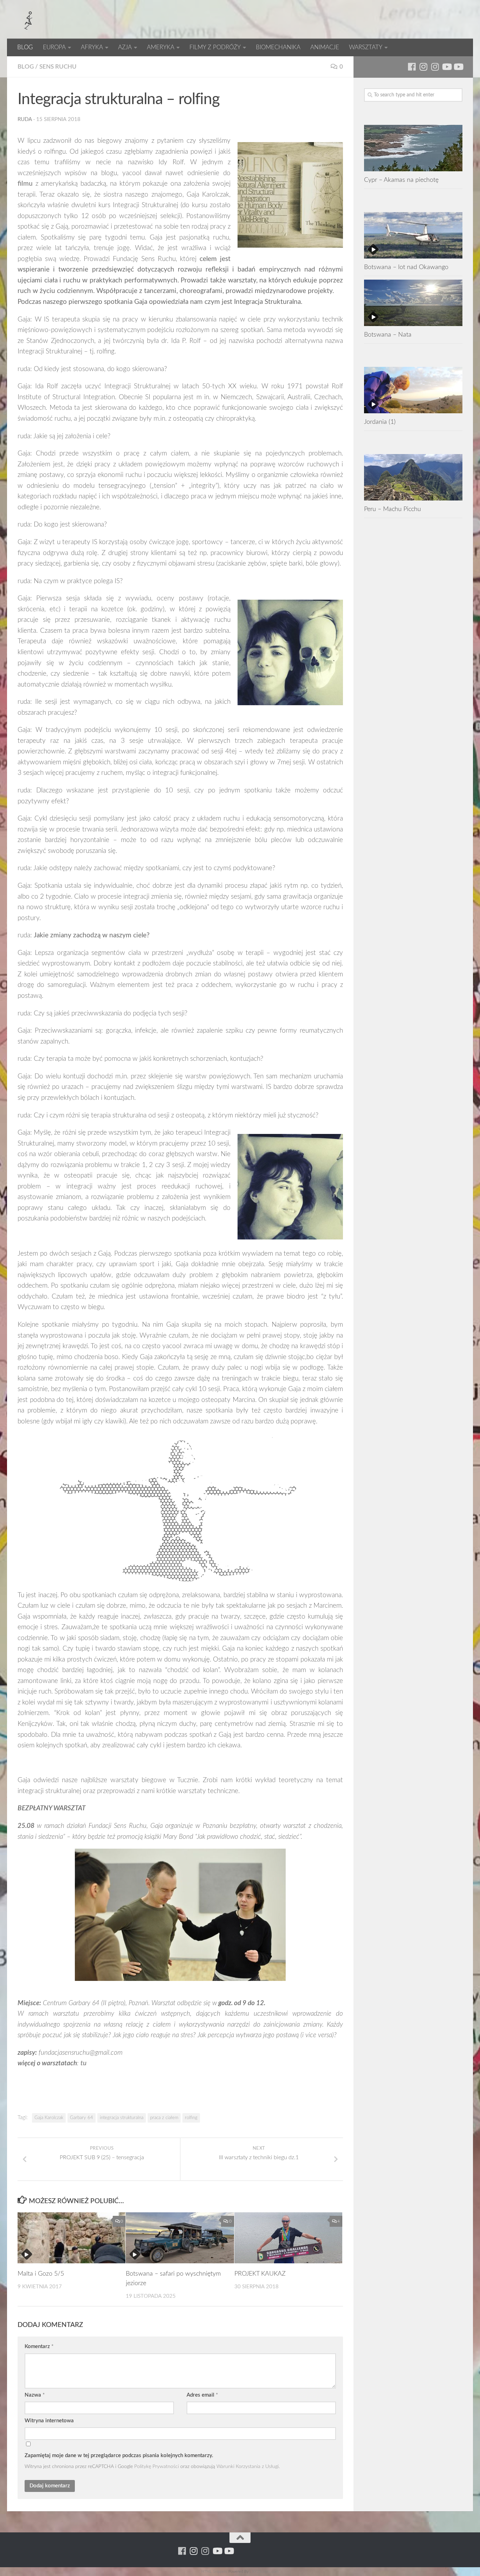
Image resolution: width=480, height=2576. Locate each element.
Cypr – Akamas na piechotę (401, 180)
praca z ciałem (164, 2118)
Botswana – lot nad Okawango (406, 267)
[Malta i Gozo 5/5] (72, 2238)
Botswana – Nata (388, 335)
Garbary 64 (82, 2118)
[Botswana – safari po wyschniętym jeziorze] (180, 2238)
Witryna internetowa (49, 2421)
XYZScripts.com (265, 2572)
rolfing (191, 2118)
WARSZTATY (366, 47)
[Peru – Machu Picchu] (413, 477)
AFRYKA (92, 47)
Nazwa (35, 2395)
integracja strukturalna (122, 2118)
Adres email (202, 2395)
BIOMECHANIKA (278, 47)
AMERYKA (161, 47)
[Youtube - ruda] (446, 67)
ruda (25, 119)
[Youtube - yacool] (458, 67)
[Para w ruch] (423, 67)
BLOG (25, 47)
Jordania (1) (380, 422)
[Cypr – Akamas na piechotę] (413, 148)
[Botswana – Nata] (413, 303)
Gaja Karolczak (49, 2118)
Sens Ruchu (58, 67)
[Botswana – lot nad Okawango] (413, 235)
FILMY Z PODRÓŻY (215, 47)
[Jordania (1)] (413, 390)
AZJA (125, 47)
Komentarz (39, 2347)
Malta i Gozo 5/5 (41, 2274)
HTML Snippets (214, 2572)
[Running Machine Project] (435, 67)
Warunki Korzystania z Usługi (248, 2466)
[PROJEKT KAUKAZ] (288, 2238)
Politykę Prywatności (157, 2466)
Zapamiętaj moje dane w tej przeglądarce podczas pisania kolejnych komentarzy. (119, 2456)
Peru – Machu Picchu (393, 509)
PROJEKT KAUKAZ (260, 2274)
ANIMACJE (325, 47)
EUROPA (54, 47)
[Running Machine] (412, 67)
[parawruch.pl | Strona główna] (28, 19)
